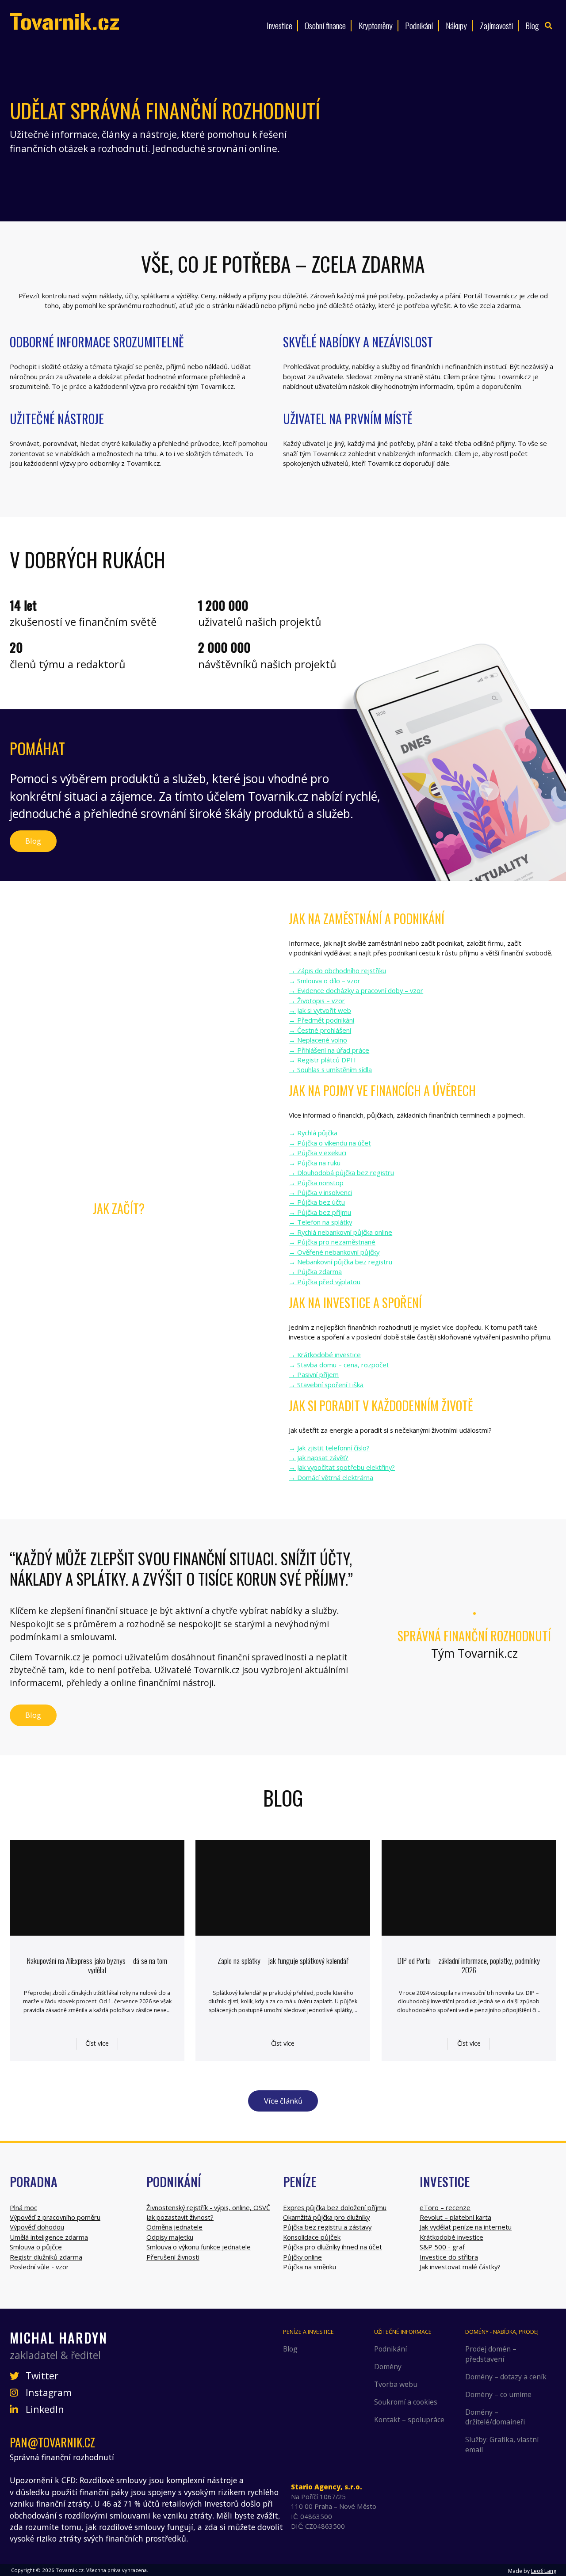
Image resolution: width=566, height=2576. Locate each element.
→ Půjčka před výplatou (325, 1282)
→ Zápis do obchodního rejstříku (337, 970)
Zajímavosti (496, 25)
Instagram (48, 2393)
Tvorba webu (396, 2384)
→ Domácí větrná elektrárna (331, 1477)
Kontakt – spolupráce (409, 2420)
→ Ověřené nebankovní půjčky (334, 1252)
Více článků (283, 2101)
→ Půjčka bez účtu (317, 1202)
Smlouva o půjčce (36, 2247)
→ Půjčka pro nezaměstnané (332, 1242)
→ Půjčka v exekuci (317, 1153)
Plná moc (23, 2207)
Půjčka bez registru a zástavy (327, 2227)
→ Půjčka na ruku (315, 1163)
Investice (279, 25)
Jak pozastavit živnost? (180, 2217)
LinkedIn (44, 2409)
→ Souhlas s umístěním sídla (330, 1069)
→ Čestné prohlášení (320, 1030)
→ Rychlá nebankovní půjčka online (340, 1232)
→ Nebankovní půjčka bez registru (340, 1262)
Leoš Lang (544, 2571)
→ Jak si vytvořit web (320, 1010)
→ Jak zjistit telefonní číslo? (329, 1448)
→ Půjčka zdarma (315, 1271)
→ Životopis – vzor (317, 1001)
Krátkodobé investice (451, 2237)
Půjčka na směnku (310, 2267)
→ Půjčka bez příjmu (320, 1212)
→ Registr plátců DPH (322, 1060)
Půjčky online (302, 2257)
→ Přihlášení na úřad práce (329, 1050)
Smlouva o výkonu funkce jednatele (199, 2247)
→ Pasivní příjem (314, 1374)
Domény (388, 2367)
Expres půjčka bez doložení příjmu (335, 2207)
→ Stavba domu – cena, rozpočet (339, 1365)
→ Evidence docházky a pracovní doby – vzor (356, 990)
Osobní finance (325, 25)
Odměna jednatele (174, 2227)
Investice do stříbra (449, 2257)
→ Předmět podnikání (321, 1020)
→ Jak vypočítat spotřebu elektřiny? (342, 1467)
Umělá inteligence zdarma (49, 2237)
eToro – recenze (445, 2207)
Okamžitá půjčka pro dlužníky (326, 2217)
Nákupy (456, 25)
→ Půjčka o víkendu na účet (330, 1143)
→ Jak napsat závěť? (319, 1457)
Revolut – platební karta (455, 2217)
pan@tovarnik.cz (52, 2442)
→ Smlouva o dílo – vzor (325, 981)
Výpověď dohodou (37, 2227)
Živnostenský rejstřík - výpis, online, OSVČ (208, 2207)
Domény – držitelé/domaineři (495, 2417)
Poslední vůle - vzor (39, 2267)
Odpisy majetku (170, 2237)
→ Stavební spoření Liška (326, 1385)
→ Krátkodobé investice (325, 1355)
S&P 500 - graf (442, 2247)
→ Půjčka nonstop (316, 1183)
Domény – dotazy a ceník (506, 2377)
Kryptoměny (376, 25)
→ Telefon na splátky (320, 1222)
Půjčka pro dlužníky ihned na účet (333, 2247)
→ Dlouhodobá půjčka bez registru (341, 1172)
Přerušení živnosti (173, 2257)
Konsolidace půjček (312, 2237)
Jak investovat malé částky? (460, 2267)
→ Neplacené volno (318, 1040)
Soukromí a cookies (406, 2402)
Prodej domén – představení (491, 2354)
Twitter (41, 2376)
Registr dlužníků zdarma (46, 2257)
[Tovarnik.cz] (64, 21)
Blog (532, 25)
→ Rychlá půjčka (313, 1133)
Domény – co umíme (498, 2394)
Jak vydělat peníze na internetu (466, 2227)
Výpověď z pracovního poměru (55, 2217)
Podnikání (419, 25)
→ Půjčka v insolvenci (320, 1192)
